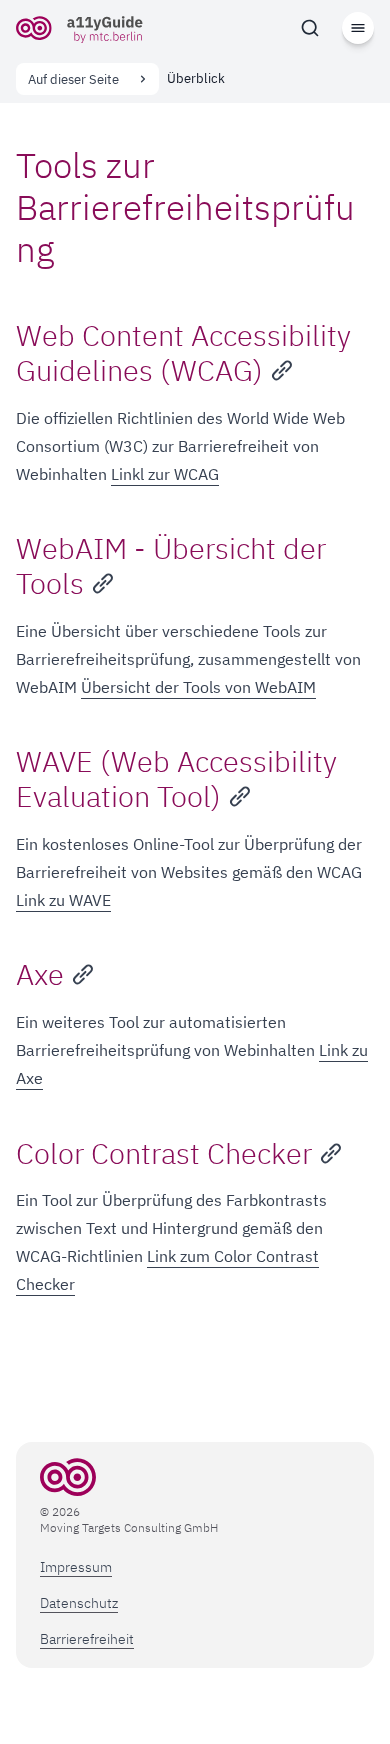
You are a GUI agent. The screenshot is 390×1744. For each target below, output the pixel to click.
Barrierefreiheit (87, 1639)
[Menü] (358, 28)
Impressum (76, 1567)
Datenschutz (79, 1603)
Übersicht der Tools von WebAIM (198, 687)
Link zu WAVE (63, 900)
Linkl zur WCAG (165, 474)
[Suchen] (310, 28)
